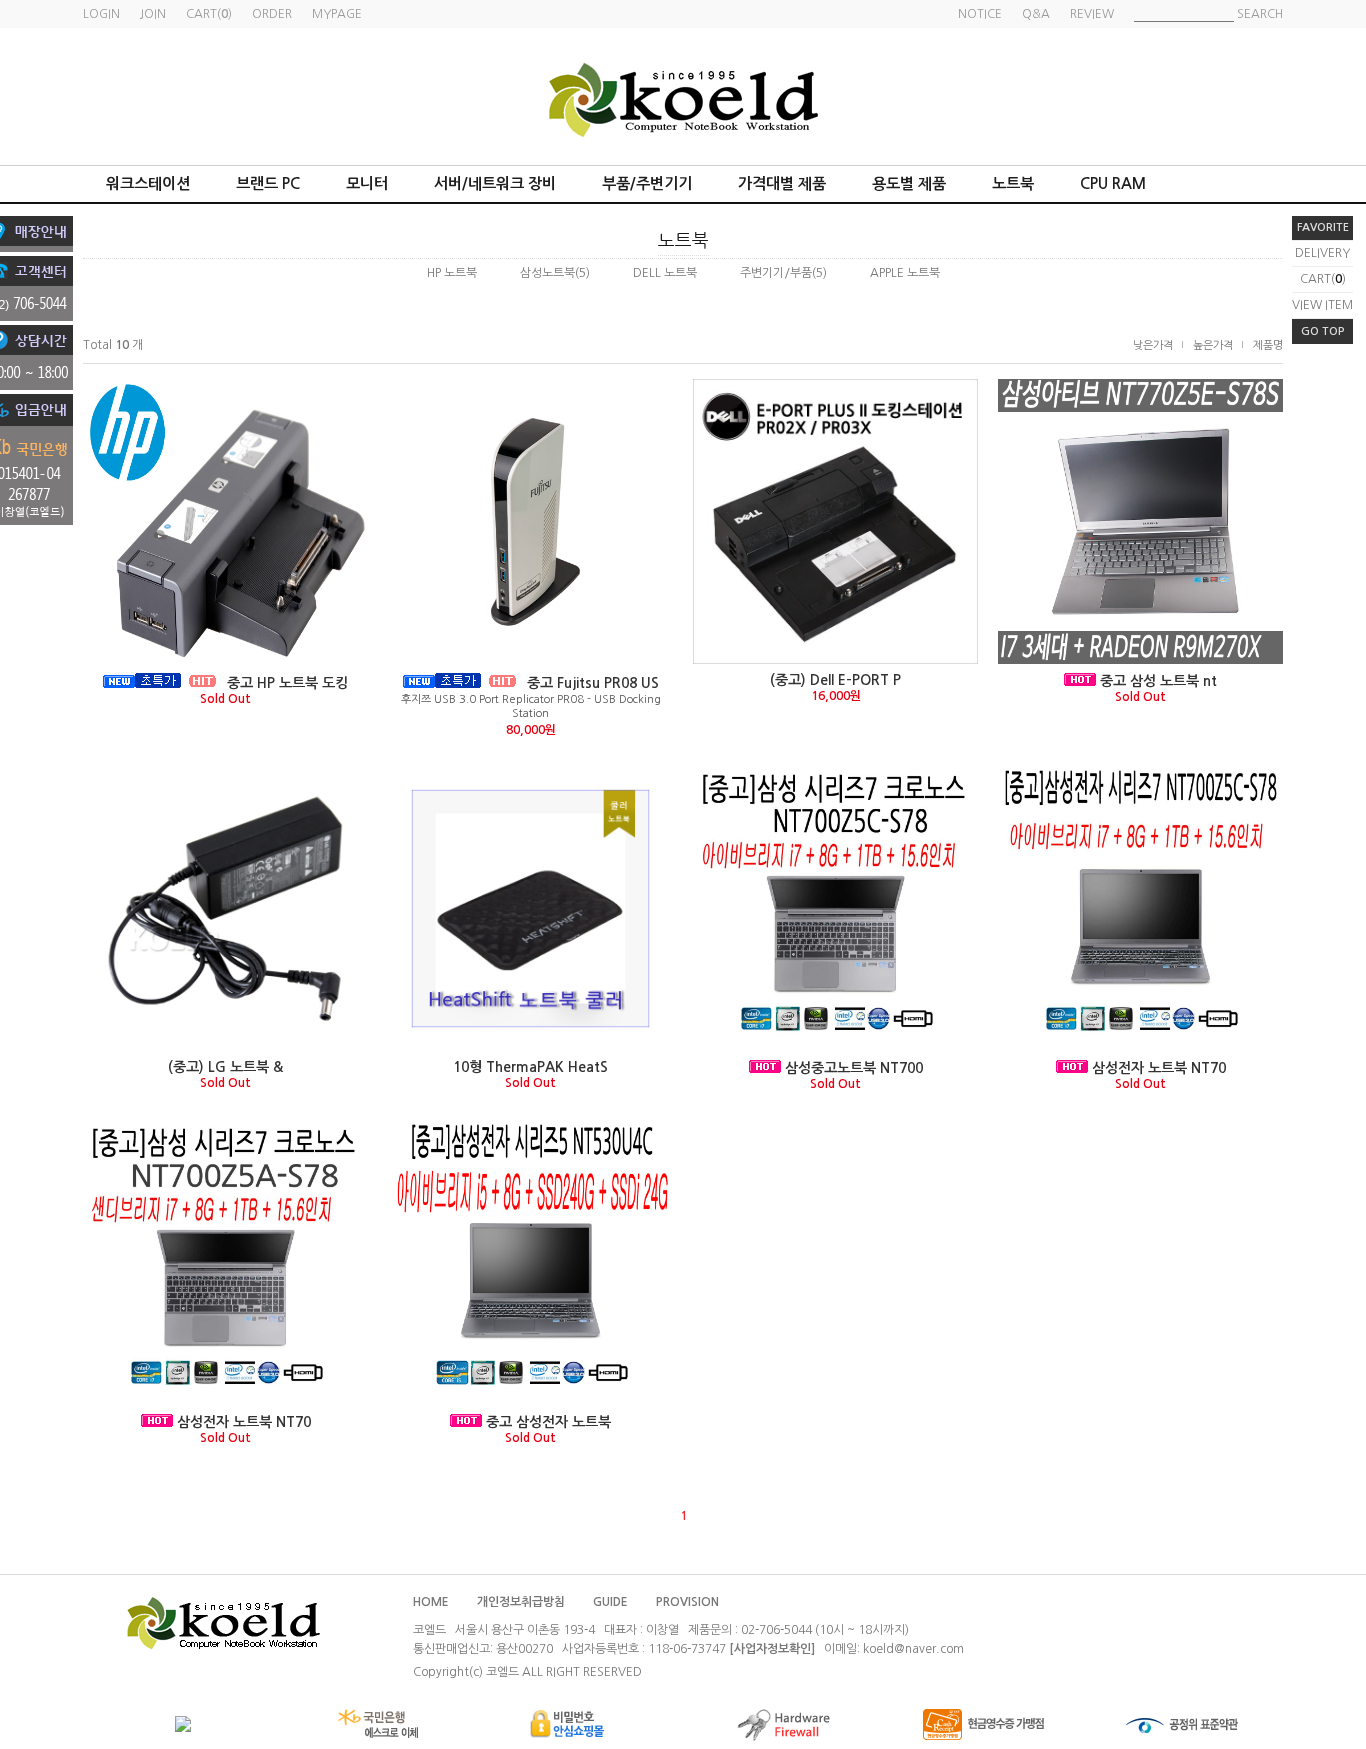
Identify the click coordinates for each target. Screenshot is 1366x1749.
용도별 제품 (909, 183)
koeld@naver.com (913, 1649)
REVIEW (1092, 14)
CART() (1323, 279)
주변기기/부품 (776, 273)
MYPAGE (337, 14)
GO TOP (1323, 331)
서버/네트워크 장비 (495, 183)
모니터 (367, 183)
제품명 (1268, 345)
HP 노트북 (452, 273)
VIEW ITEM (1322, 305)
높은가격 (1213, 345)
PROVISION (687, 1602)
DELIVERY (1322, 253)
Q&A (1036, 14)
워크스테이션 (148, 183)
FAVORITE (1323, 227)
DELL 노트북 (665, 273)
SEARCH (1260, 14)
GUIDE (610, 1602)
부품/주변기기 (647, 183)
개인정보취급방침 (521, 1602)
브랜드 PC (268, 183)
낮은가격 (1153, 345)
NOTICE (980, 14)
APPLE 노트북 (905, 273)
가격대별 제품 (782, 183)
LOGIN (101, 14)
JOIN (153, 14)
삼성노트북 (547, 273)
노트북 (1013, 183)
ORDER (272, 14)
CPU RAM (1113, 183)
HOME (431, 1602)
